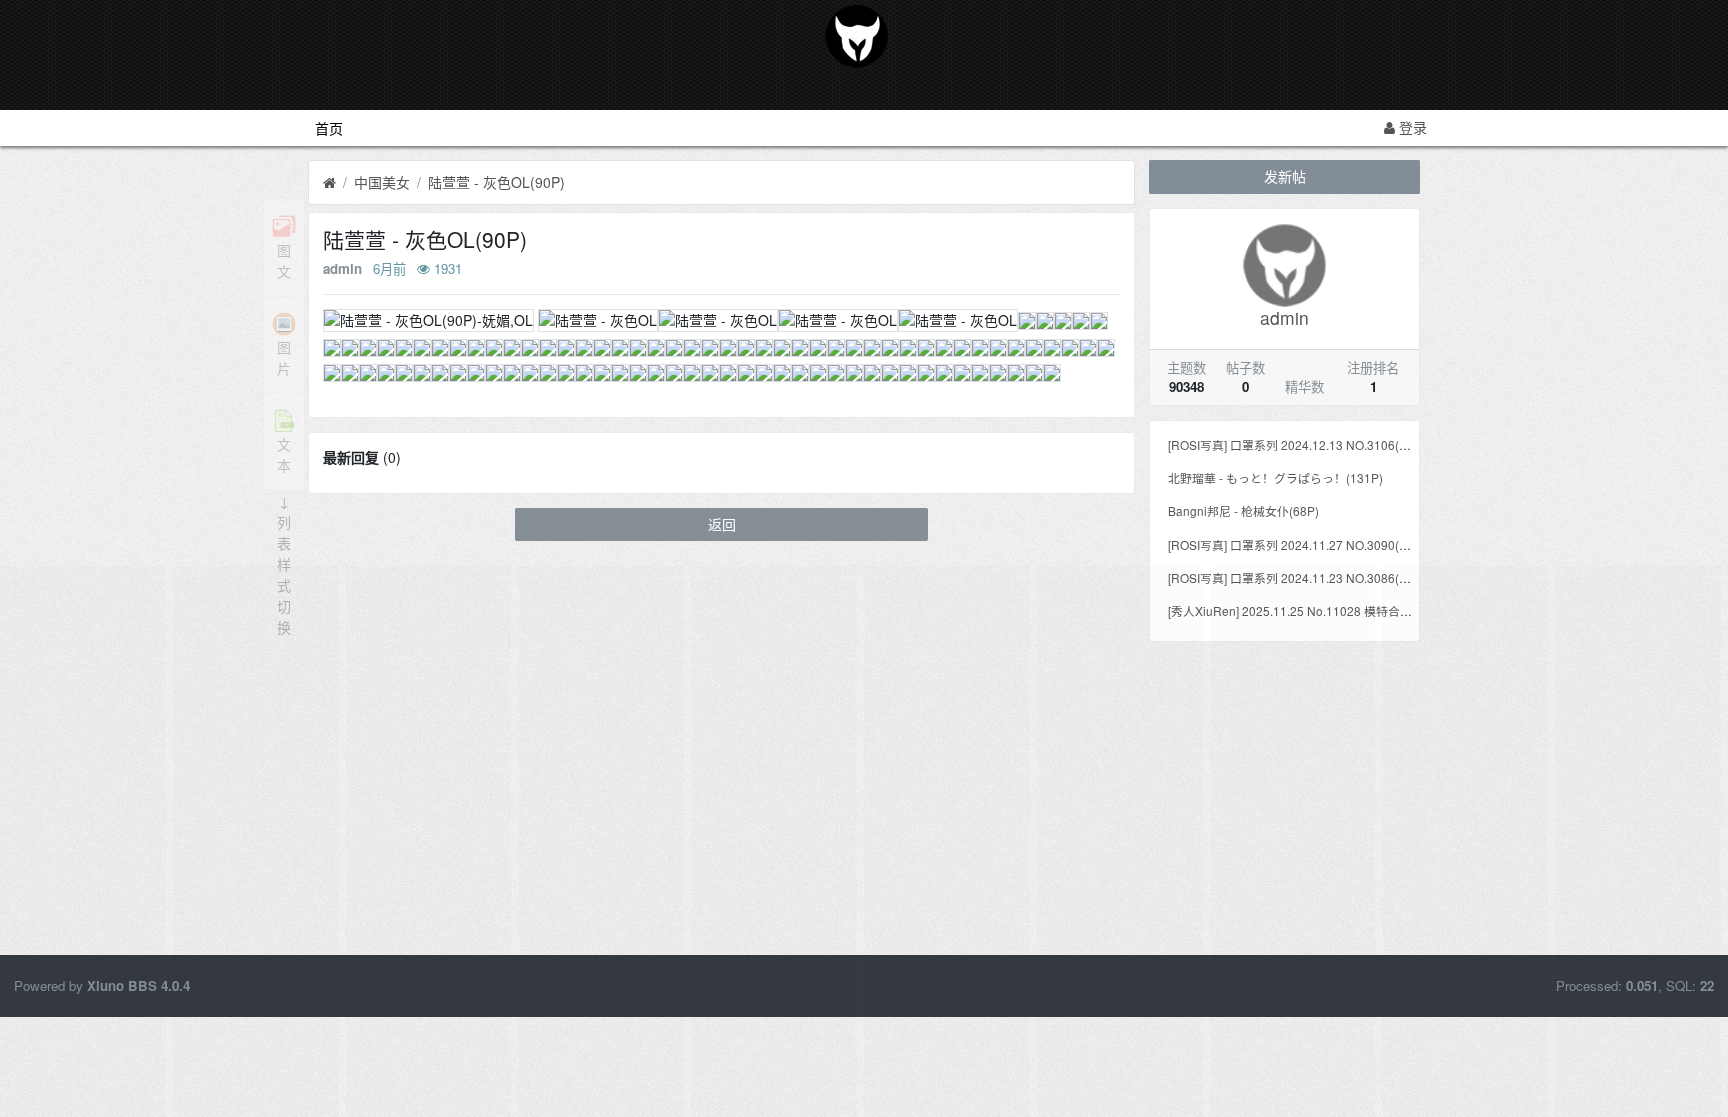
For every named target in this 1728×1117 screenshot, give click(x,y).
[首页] (329, 183)
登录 (1411, 127)
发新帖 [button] (1285, 176)
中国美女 (382, 182)
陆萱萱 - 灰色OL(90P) (496, 182)
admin (342, 268)
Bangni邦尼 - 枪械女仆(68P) (1243, 510)
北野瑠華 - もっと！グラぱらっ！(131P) (1275, 477)
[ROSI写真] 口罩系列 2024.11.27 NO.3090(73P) (1296, 544)
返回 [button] (722, 524)
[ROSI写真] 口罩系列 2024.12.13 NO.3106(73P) (1296, 444)
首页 (329, 128)
